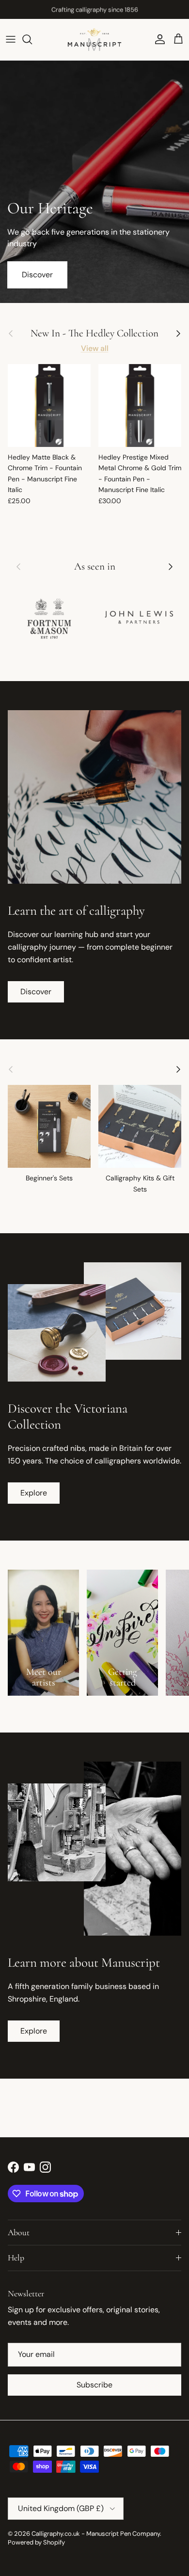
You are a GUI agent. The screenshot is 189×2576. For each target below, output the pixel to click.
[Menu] (11, 39)
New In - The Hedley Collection (94, 333)
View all (95, 348)
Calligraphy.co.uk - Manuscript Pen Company (96, 2534)
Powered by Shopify (36, 2542)
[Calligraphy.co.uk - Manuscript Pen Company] (94, 40)
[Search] (32, 39)
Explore (34, 1493)
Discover (37, 275)
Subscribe (94, 2385)
